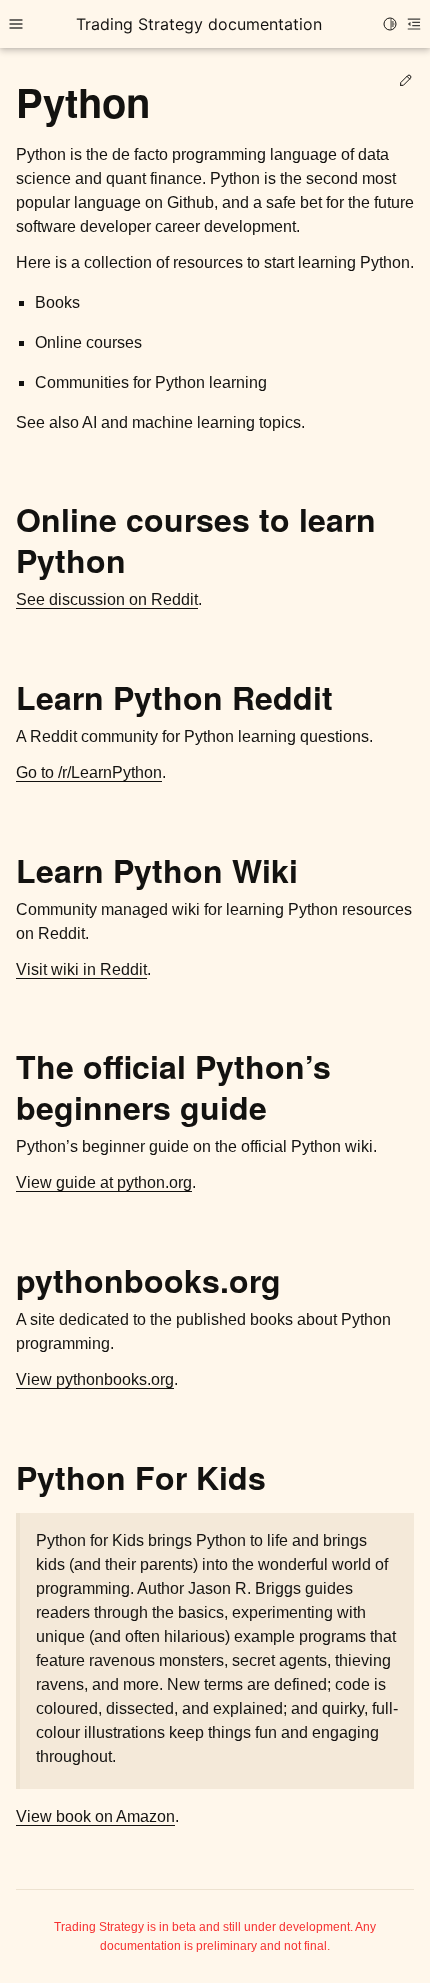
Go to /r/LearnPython (89, 772)
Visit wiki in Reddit (81, 969)
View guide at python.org (104, 1182)
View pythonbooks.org (95, 1379)
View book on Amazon (95, 1816)
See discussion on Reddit (107, 599)
